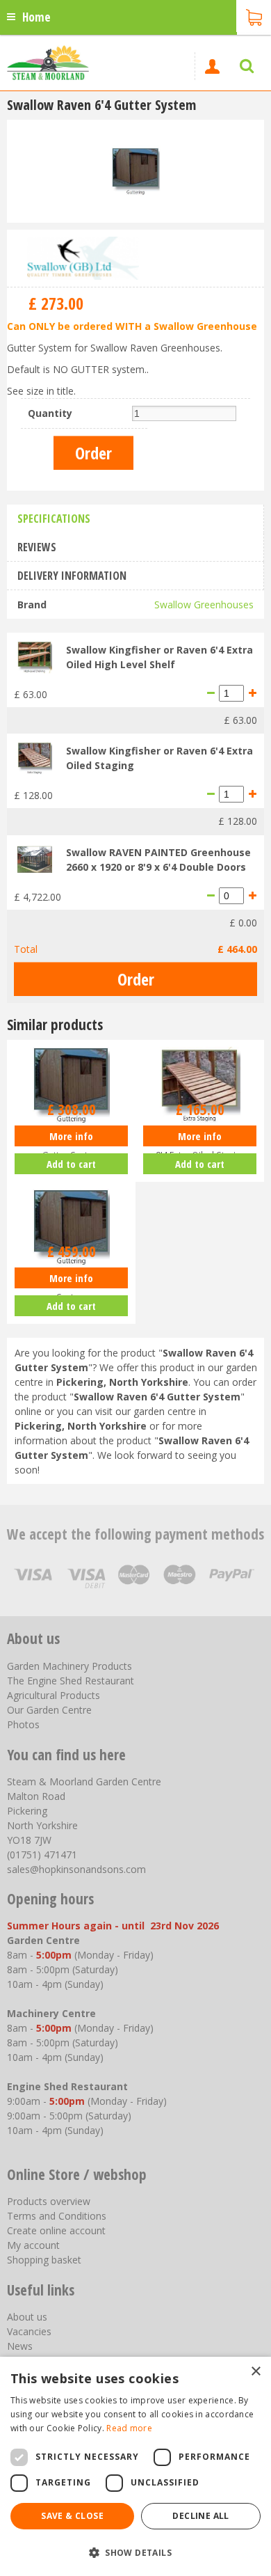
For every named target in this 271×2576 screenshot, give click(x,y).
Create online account (56, 2230)
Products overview (49, 2201)
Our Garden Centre (49, 1710)
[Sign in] (212, 66)
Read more (129, 2428)
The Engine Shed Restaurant (71, 1681)
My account (33, 2245)
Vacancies (29, 2331)
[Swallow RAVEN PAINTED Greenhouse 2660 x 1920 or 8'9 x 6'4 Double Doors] (35, 858)
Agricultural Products (54, 1695)
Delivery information (72, 576)
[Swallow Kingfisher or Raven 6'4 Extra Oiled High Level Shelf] (35, 655)
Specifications (54, 519)
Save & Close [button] (72, 2516)
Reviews (37, 547)
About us (27, 2317)
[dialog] (135, 2466)
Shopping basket (44, 2260)
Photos (23, 1724)
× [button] (255, 2372)
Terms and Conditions (57, 2216)
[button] (135, 2552)
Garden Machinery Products (69, 1666)
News (20, 2346)
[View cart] (254, 16)
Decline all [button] (200, 2516)
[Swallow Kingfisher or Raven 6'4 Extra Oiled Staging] (35, 757)
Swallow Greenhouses (204, 605)
